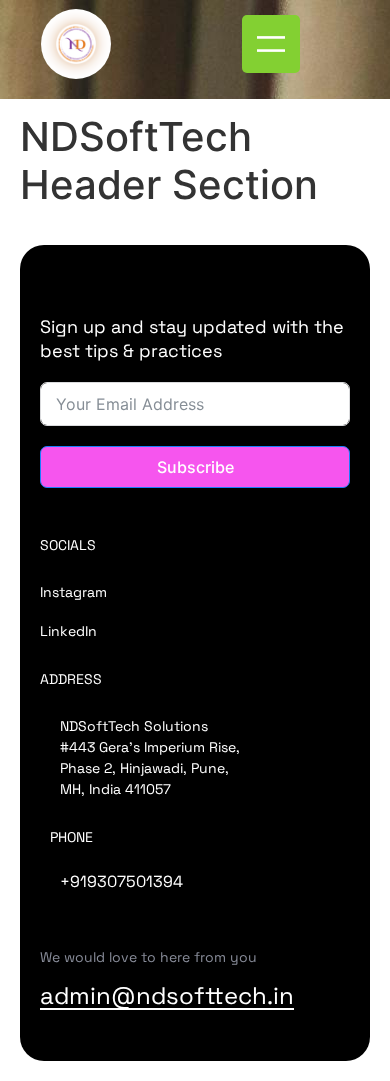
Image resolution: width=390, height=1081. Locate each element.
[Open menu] (271, 44)
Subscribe (195, 467)
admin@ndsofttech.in (167, 995)
